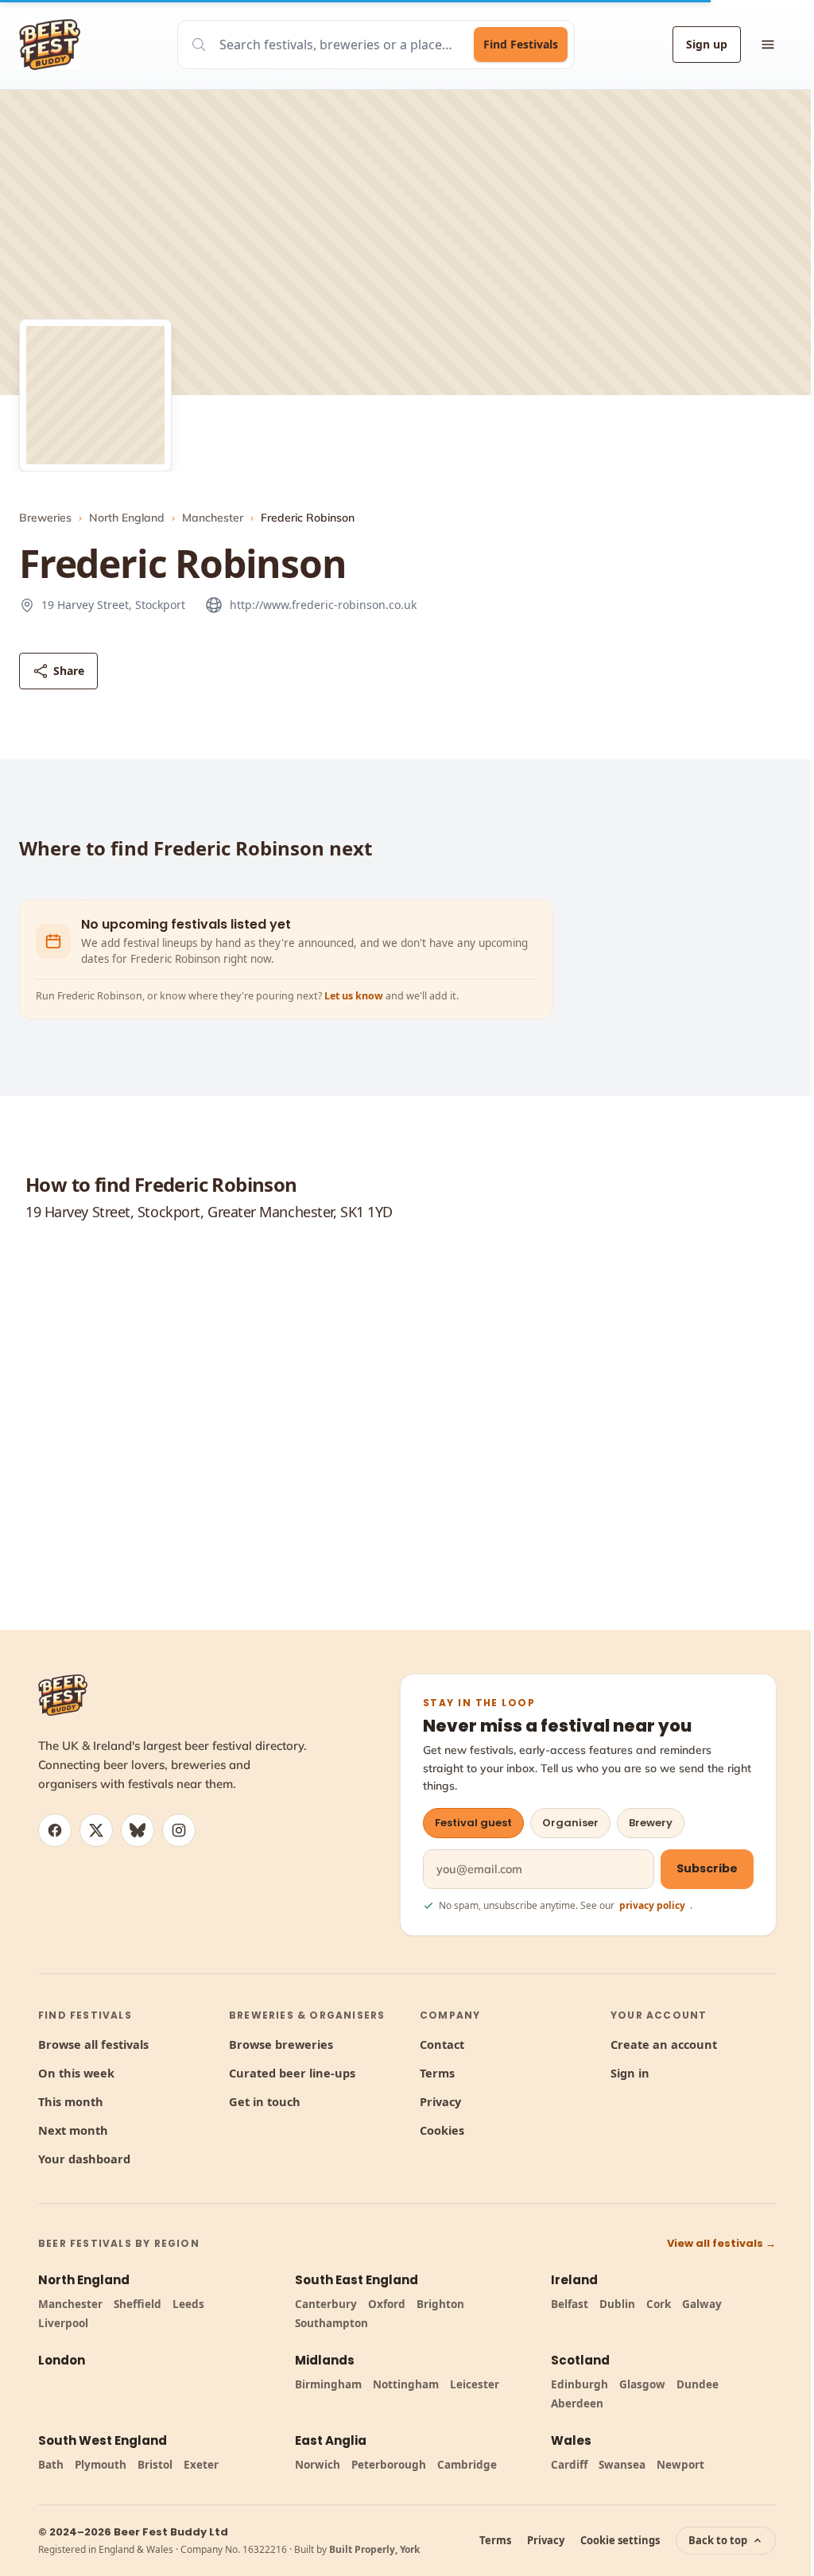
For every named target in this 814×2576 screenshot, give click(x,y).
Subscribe (707, 1868)
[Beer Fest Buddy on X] (96, 1830)
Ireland (574, 2280)
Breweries (45, 518)
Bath (51, 2465)
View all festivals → (721, 2243)
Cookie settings (620, 2540)
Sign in (630, 2073)
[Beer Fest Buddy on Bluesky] (138, 1830)
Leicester (475, 2384)
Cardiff (569, 2465)
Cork (659, 2304)
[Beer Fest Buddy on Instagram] (179, 1830)
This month (71, 2101)
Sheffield (138, 2304)
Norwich (318, 2465)
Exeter (201, 2465)
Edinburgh (579, 2384)
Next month (73, 2130)
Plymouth (101, 2465)
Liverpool (63, 2323)
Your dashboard (84, 2159)
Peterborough (389, 2465)
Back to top (718, 2540)
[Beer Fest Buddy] (63, 1695)
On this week (76, 2073)
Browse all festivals (93, 2044)
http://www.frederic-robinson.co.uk (323, 605)
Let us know (355, 996)
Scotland (580, 2360)
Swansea (622, 2465)
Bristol (155, 2465)
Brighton (440, 2304)
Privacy (440, 2101)
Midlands (325, 2360)
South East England (357, 2280)
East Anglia (331, 2440)
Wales (571, 2440)
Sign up (707, 44)
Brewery (651, 1823)
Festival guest (473, 1823)
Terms (437, 2073)
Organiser (570, 1823)
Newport (680, 2465)
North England (127, 518)
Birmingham (328, 2384)
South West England (103, 2440)
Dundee (698, 2384)
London (62, 2360)
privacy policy (652, 1905)
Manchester (213, 518)
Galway (702, 2304)
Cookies (442, 2130)
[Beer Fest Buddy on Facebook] (55, 1830)
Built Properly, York (374, 2549)
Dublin (617, 2304)
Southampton (331, 2323)
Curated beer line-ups (292, 2073)
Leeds (188, 2304)
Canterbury (326, 2304)
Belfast (570, 2304)
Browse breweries (281, 2044)
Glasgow (642, 2384)
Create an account (664, 2044)
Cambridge (467, 2465)
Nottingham (406, 2384)
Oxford (387, 2304)
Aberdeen (577, 2403)
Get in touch (265, 2101)
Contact (442, 2044)
